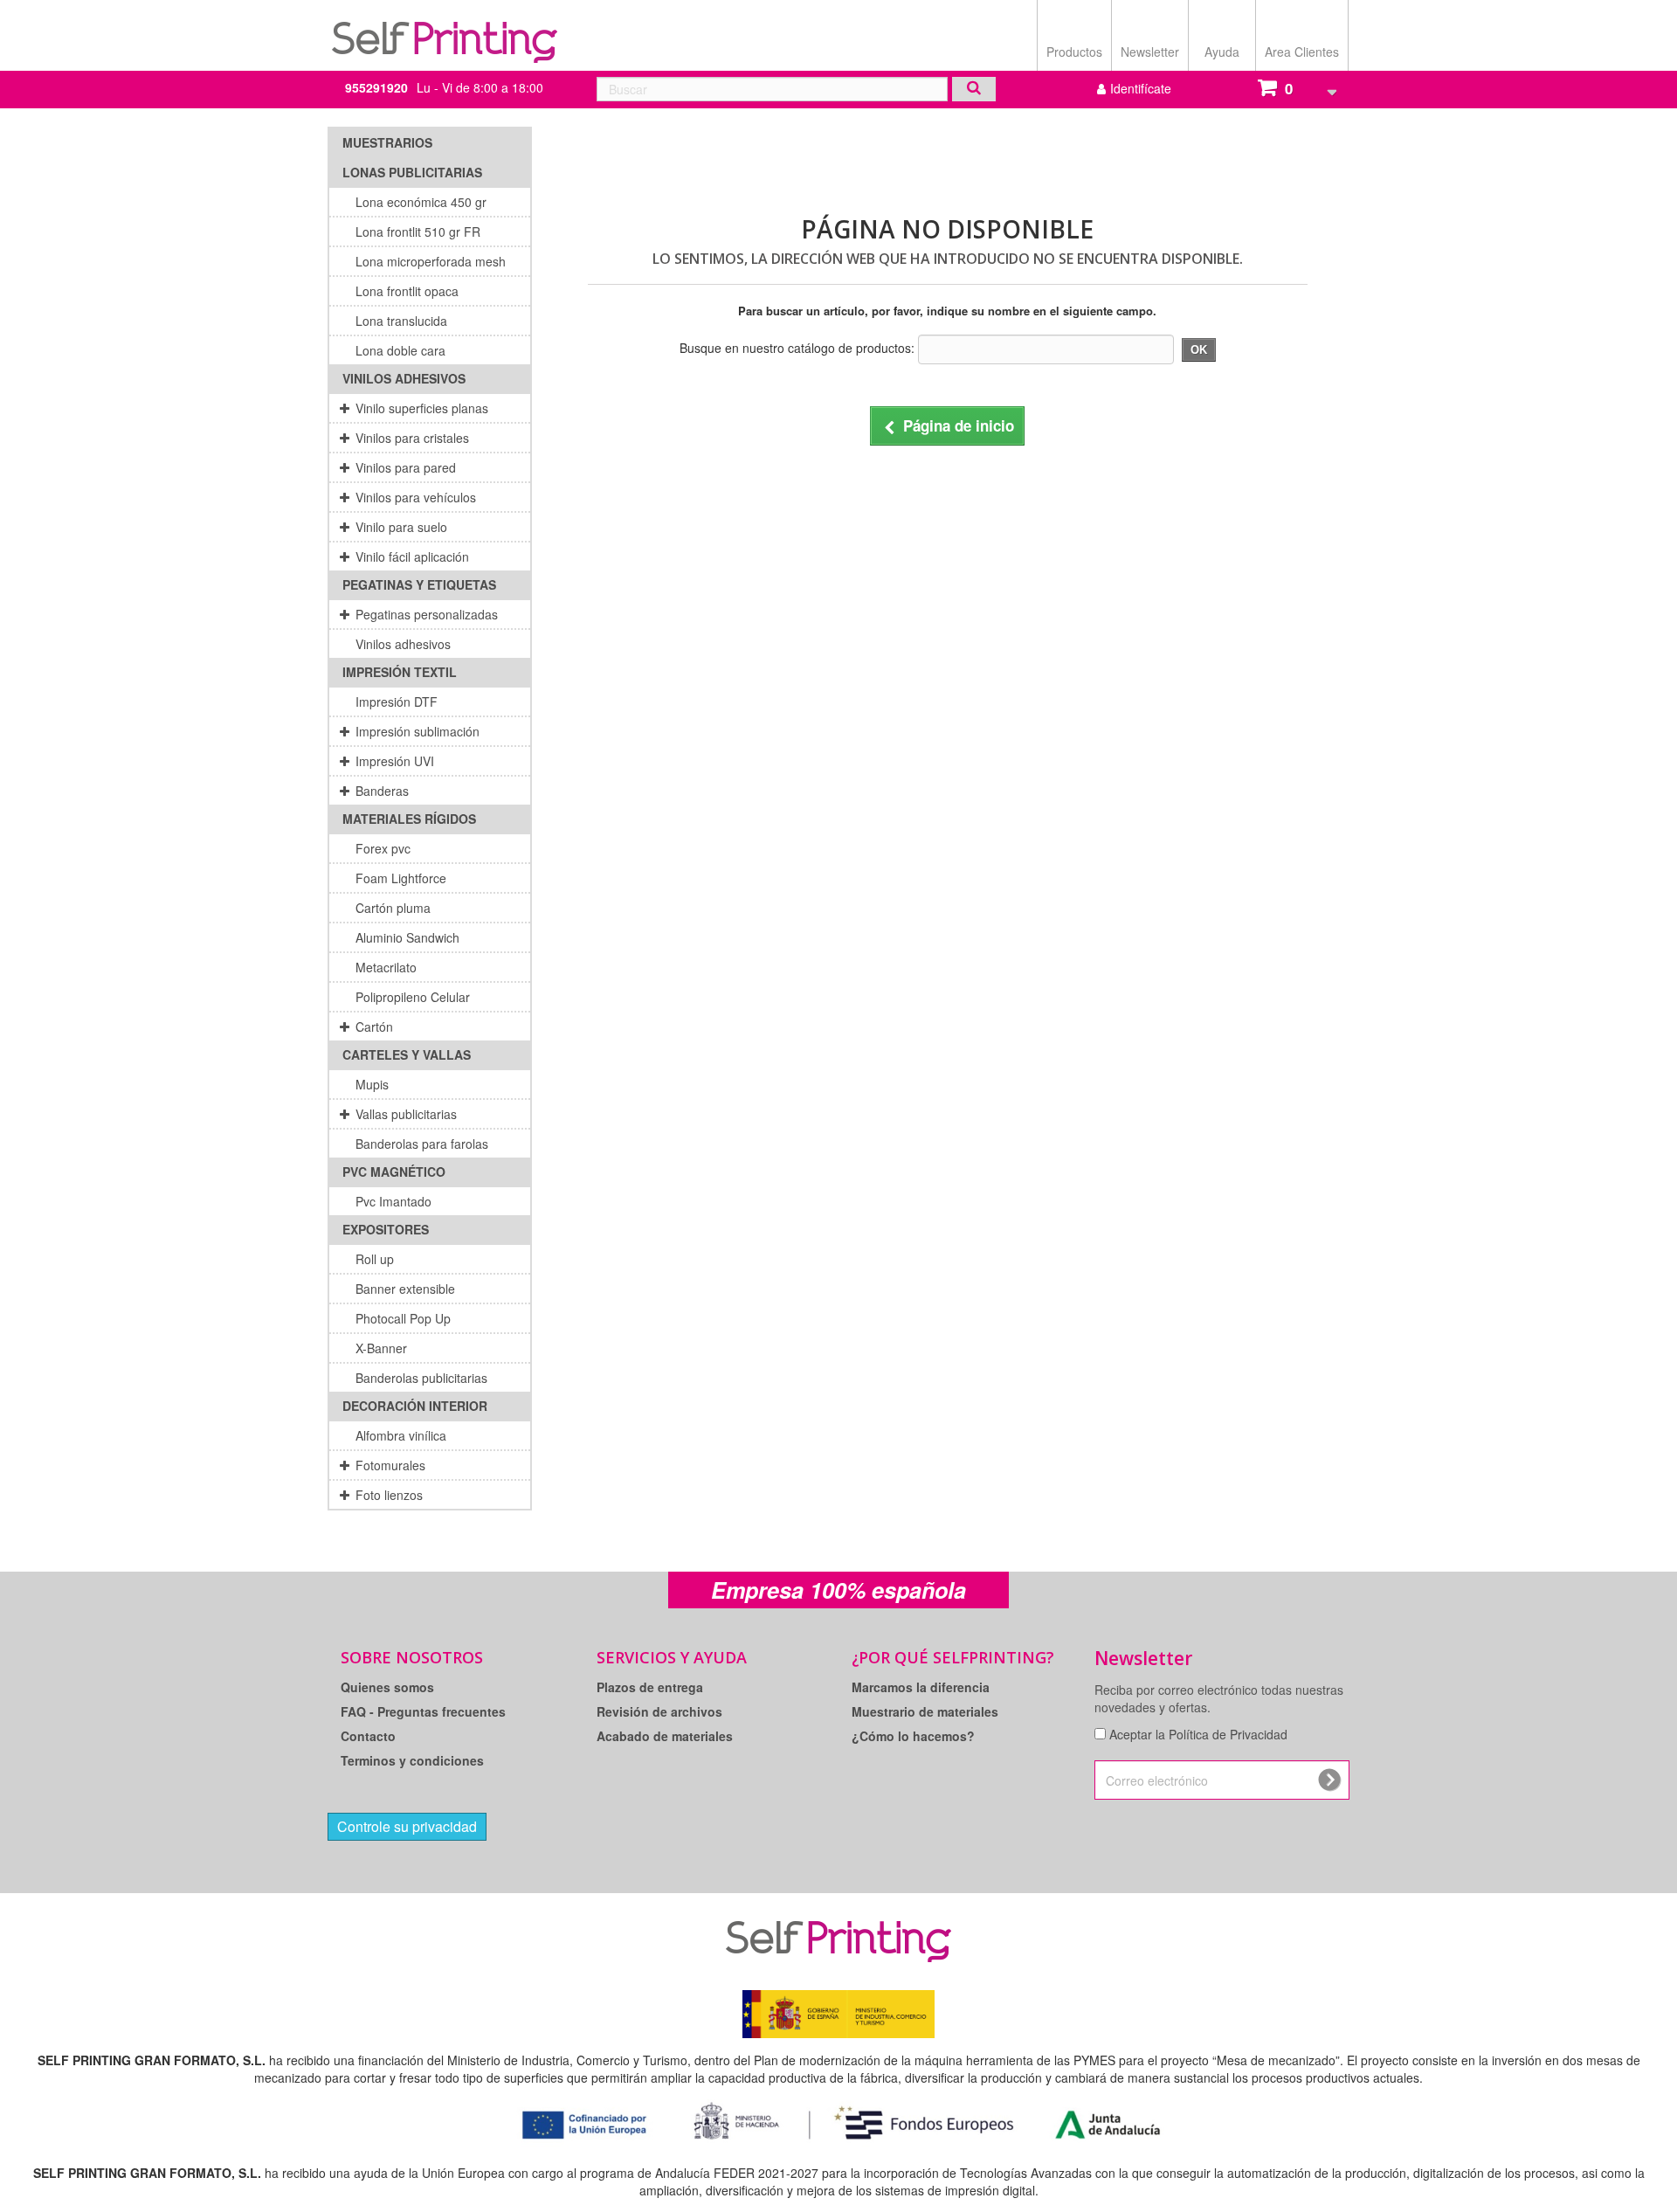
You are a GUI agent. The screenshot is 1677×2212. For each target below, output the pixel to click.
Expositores (386, 1229)
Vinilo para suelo (401, 527)
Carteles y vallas (407, 1054)
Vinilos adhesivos (404, 378)
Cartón (374, 1027)
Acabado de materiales (665, 1736)
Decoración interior (415, 1406)
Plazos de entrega (650, 1687)
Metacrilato (386, 967)
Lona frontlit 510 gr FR (418, 232)
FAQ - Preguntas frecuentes (423, 1711)
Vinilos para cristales (412, 438)
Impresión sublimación (418, 731)
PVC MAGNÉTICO (394, 1172)
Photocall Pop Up (403, 1318)
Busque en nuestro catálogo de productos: (797, 348)
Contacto (368, 1736)
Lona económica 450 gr (421, 202)
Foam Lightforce (401, 878)
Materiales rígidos (409, 819)
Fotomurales (390, 1465)
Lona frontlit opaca (407, 291)
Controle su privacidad (407, 1826)
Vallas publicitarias (406, 1114)
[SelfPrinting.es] (445, 33)
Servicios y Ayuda (672, 1657)
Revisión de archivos (659, 1711)
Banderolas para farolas (422, 1144)
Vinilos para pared (406, 467)
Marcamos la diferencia (921, 1687)
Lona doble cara (400, 350)
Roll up (375, 1259)
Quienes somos (387, 1687)
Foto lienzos (389, 1495)
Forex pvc (383, 848)
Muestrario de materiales (925, 1711)
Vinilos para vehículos (416, 497)
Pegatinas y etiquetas (419, 584)
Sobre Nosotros (412, 1657)
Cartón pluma (393, 908)
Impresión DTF (397, 702)
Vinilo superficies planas (422, 408)
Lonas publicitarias (412, 172)
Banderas (382, 791)
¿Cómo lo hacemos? (913, 1736)
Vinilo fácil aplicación (412, 556)
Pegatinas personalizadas (427, 614)
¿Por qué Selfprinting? (953, 1657)
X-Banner (381, 1348)
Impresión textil (400, 672)
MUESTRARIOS (387, 142)
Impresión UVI (395, 761)
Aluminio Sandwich (407, 937)
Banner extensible (405, 1289)
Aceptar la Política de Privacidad (1198, 1734)
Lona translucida (401, 321)
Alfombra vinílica (401, 1435)
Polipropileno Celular (413, 997)
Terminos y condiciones (412, 1760)
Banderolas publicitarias (421, 1378)
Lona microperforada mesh (431, 261)
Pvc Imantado (393, 1201)
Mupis (372, 1084)
